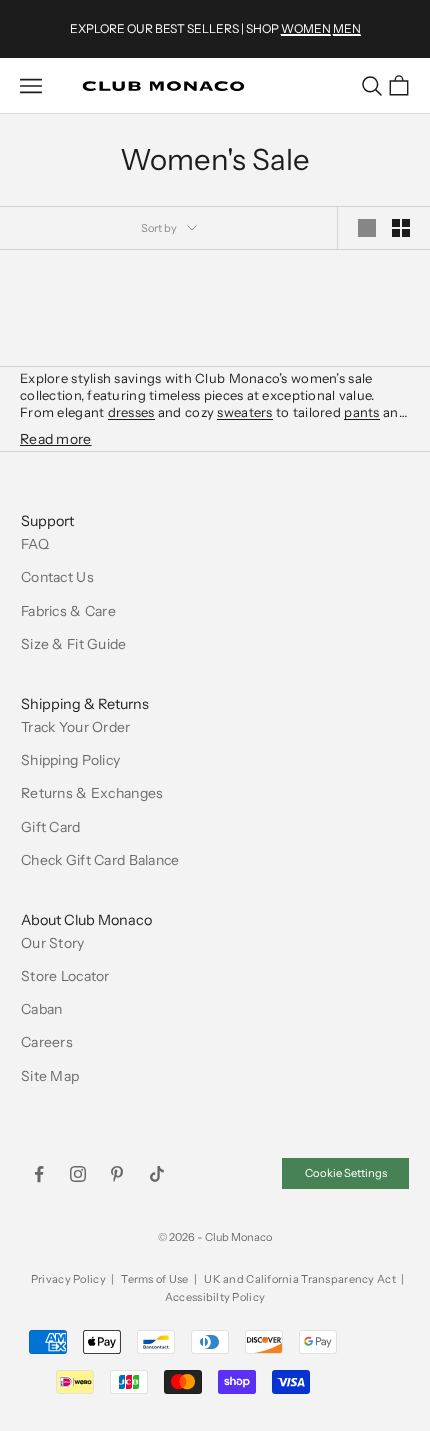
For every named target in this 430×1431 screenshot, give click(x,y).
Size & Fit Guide (73, 644)
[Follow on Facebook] (39, 1174)
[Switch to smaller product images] (401, 228)
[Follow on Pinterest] (117, 1174)
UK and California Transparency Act (300, 1279)
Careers (47, 1042)
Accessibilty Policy (215, 1297)
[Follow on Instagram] (78, 1174)
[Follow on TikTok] (157, 1174)
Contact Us (57, 577)
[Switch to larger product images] (367, 228)
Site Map (50, 1076)
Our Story (53, 943)
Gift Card (51, 827)
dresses (131, 412)
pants (361, 412)
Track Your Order (75, 727)
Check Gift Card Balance (100, 860)
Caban (41, 1009)
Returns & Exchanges (92, 793)
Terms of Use (154, 1279)
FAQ (35, 544)
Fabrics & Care (68, 611)
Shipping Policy (70, 760)
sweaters (244, 412)
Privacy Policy (68, 1279)
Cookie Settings (346, 1173)
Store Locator (65, 976)
